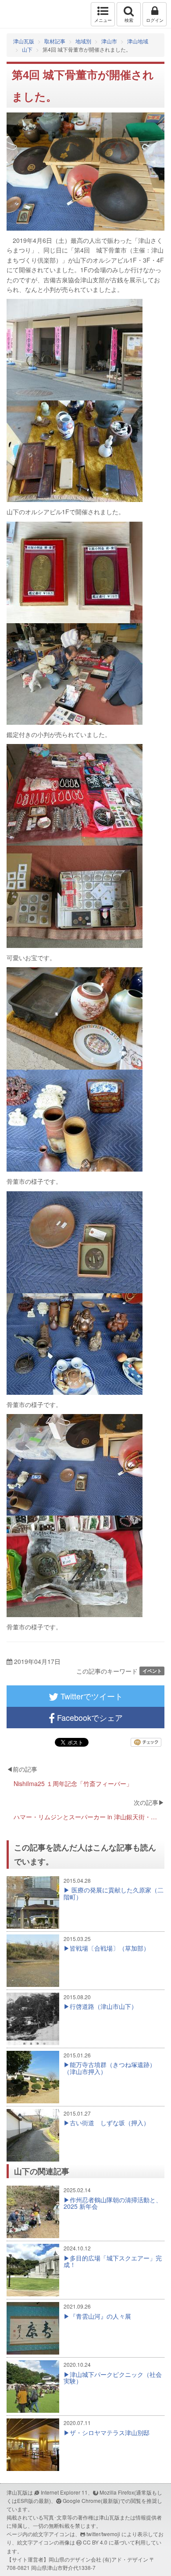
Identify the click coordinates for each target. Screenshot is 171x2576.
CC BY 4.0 (95, 2542)
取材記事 (55, 41)
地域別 (83, 41)
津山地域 (138, 41)
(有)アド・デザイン (125, 2559)
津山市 (109, 41)
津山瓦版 (25, 14)
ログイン (155, 20)
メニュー (103, 20)
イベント (152, 1671)
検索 (129, 20)
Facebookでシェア (89, 1717)
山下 (27, 49)
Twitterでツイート (91, 1696)
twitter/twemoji (103, 2534)
